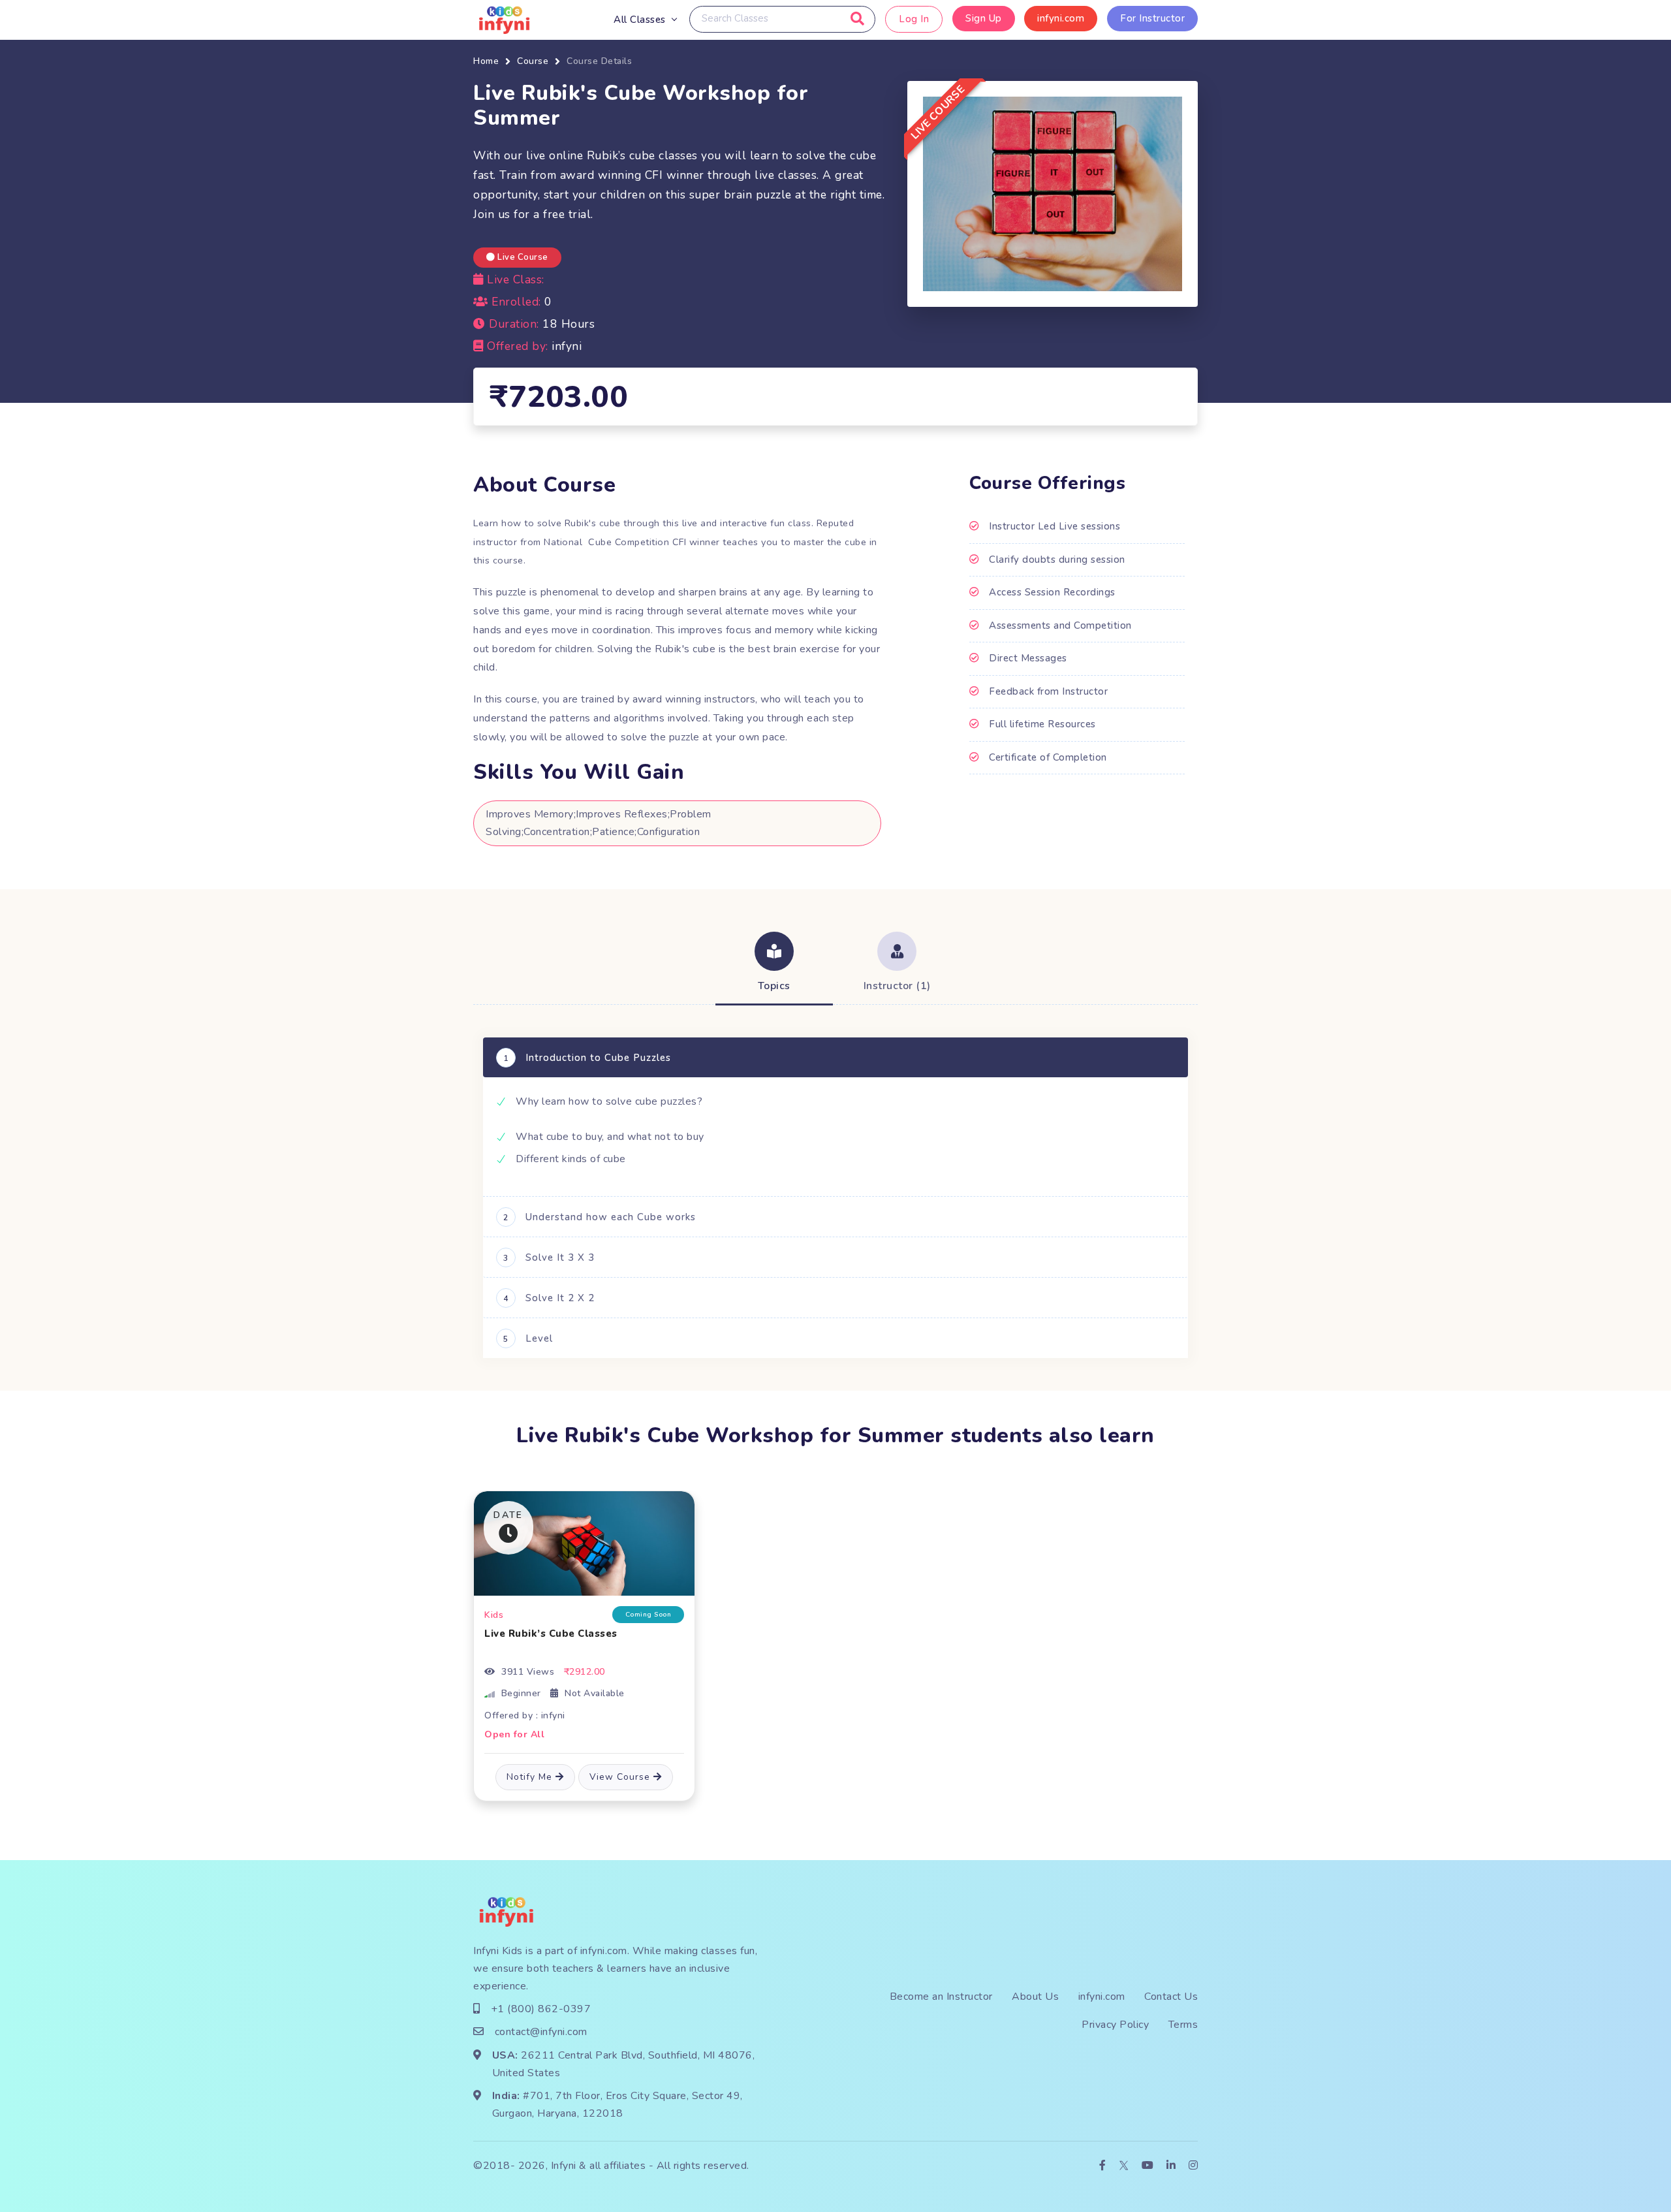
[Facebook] (1103, 2166)
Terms (1183, 2025)
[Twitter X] (1124, 2166)
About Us (1035, 1997)
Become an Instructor (941, 1997)
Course (533, 61)
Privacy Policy (1115, 2025)
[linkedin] (1171, 2166)
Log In (914, 19)
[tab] (774, 964)
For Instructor (1152, 18)
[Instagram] (1194, 2166)
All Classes (640, 20)
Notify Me (531, 1777)
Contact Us (1171, 1997)
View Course (621, 1777)
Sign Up (984, 18)
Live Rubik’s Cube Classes (551, 1634)
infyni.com (1061, 18)
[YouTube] (1148, 2166)
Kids (494, 1615)
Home (486, 61)
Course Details (599, 61)
